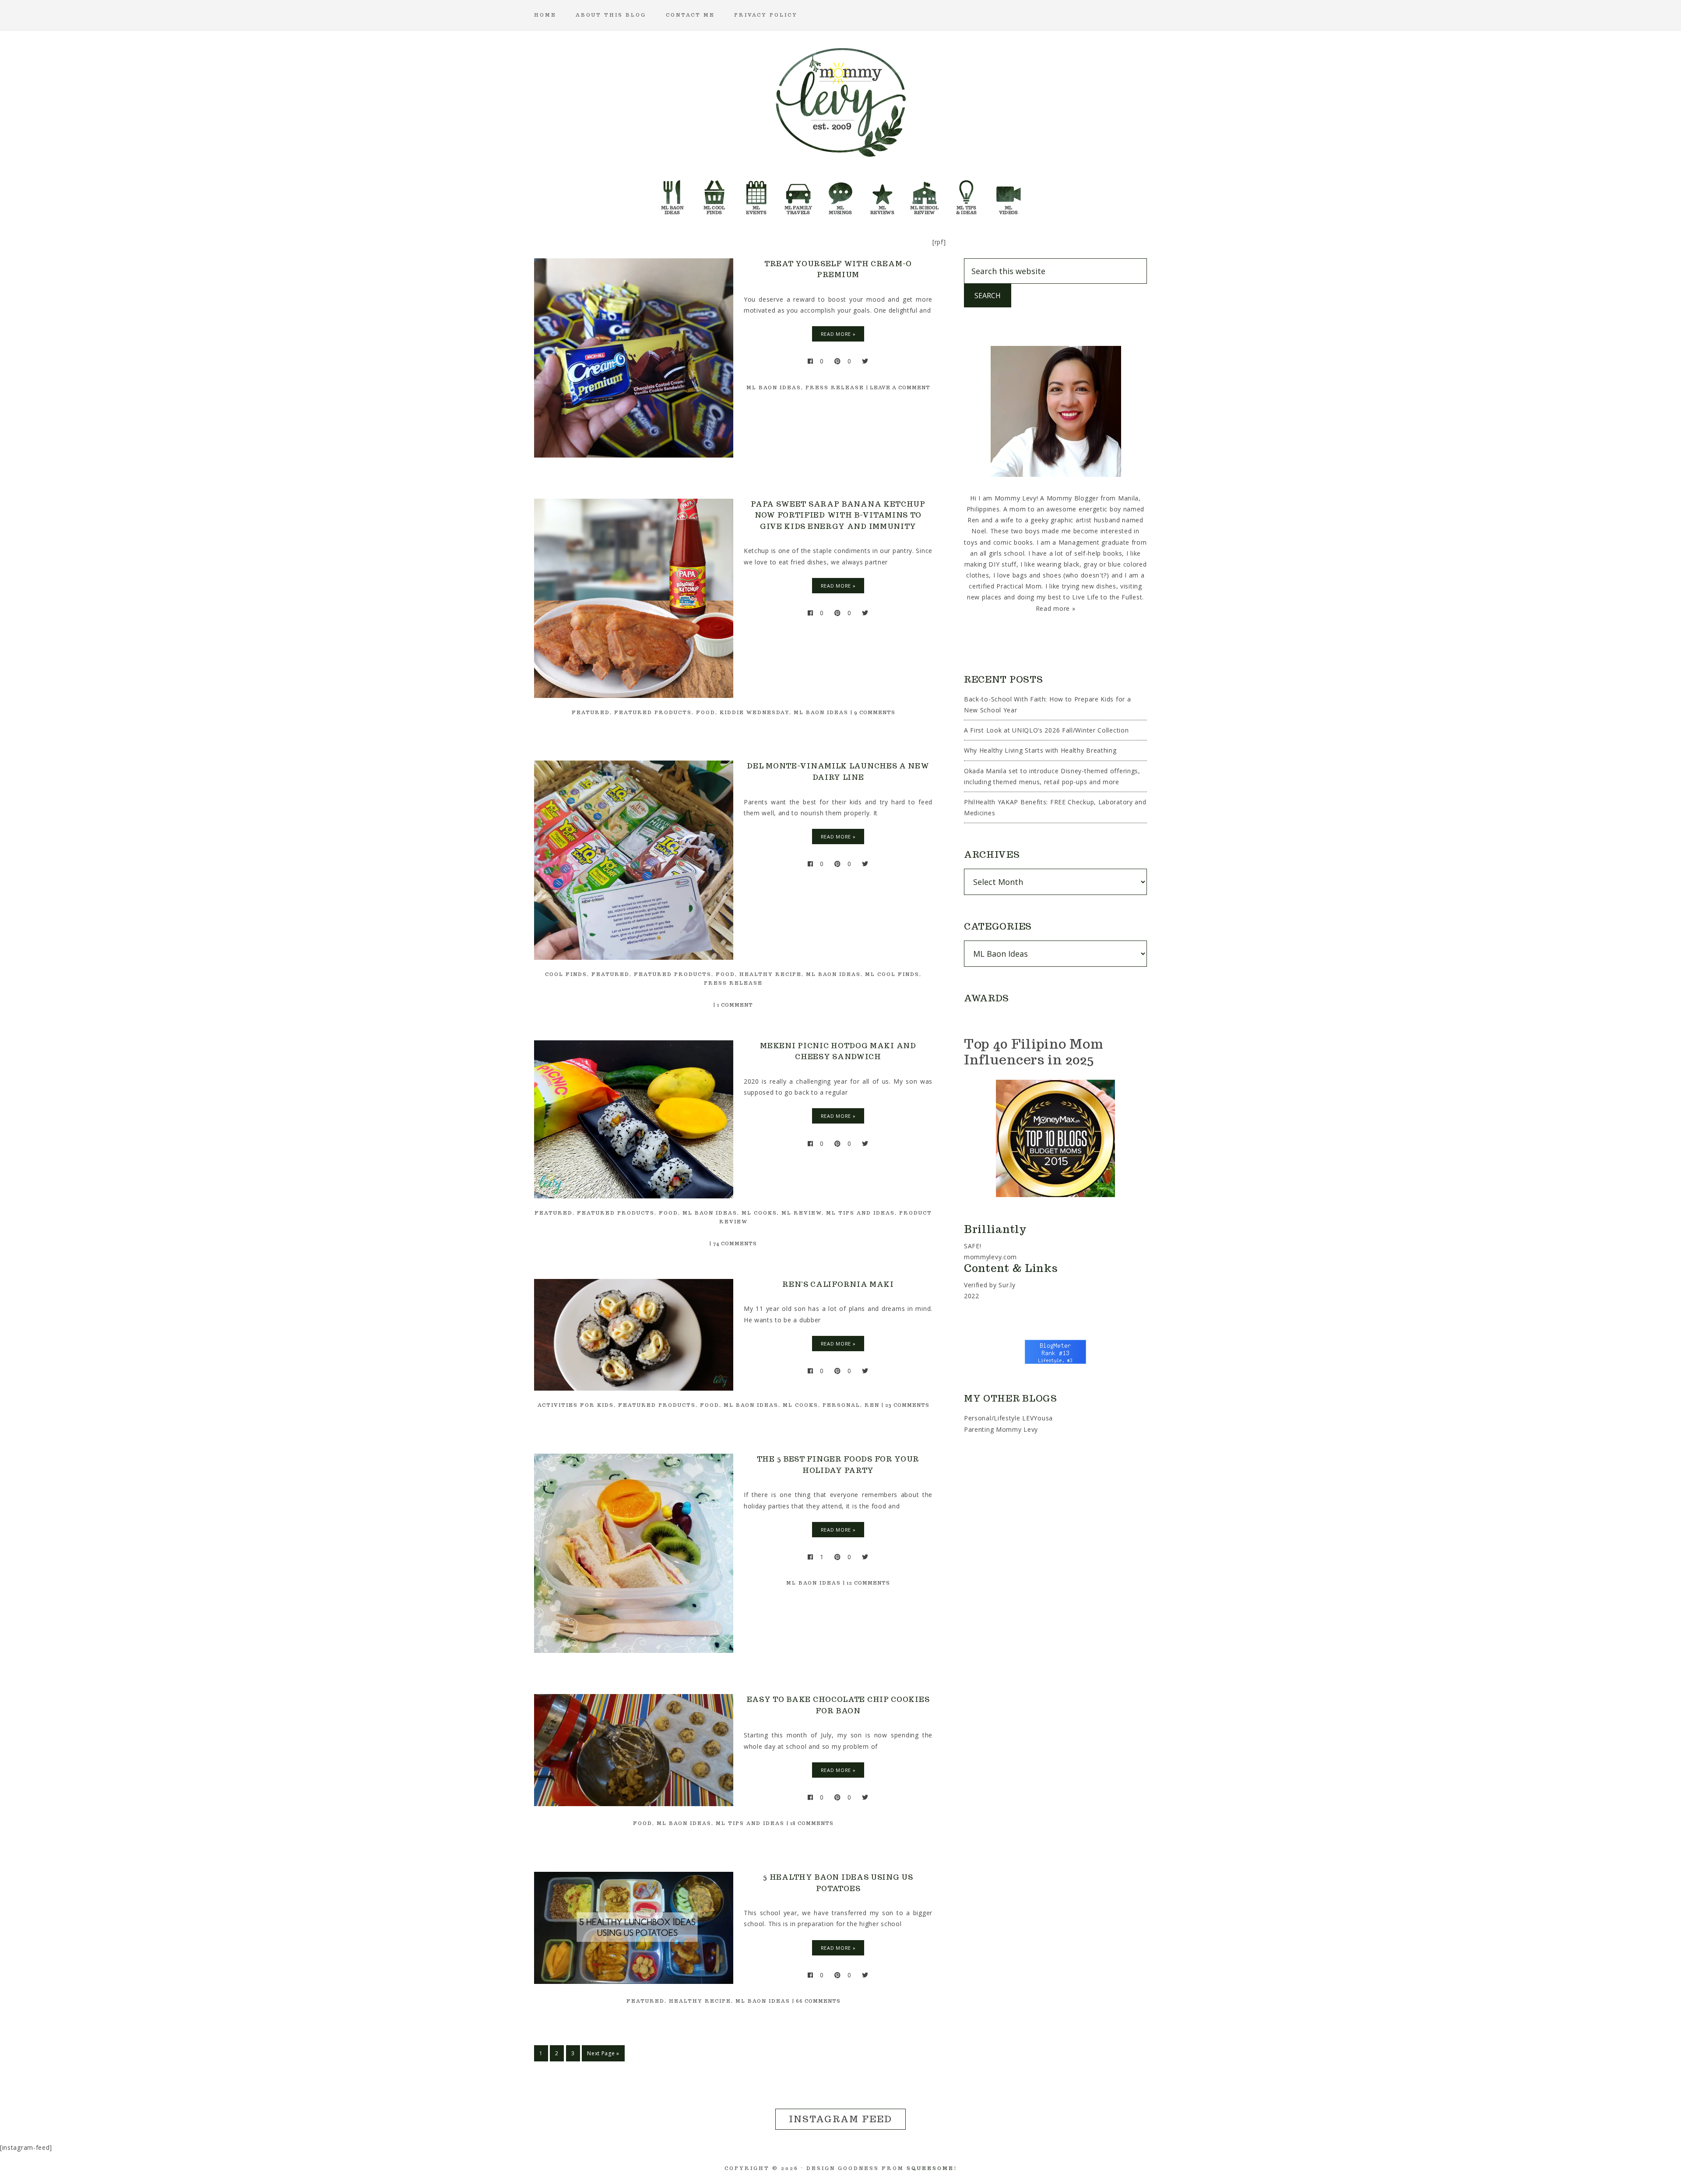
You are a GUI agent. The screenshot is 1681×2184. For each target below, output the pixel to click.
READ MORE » (838, 334)
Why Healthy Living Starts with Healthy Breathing (1040, 750)
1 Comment (735, 1005)
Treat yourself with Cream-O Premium (838, 269)
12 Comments (868, 1583)
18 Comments (812, 1823)
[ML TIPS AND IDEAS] (967, 195)
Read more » (1056, 608)
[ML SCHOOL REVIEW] (925, 195)
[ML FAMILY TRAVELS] (798, 195)
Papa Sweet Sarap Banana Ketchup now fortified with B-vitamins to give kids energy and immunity (838, 515)
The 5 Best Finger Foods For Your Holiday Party (838, 1465)
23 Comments (907, 1405)
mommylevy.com (990, 1257)
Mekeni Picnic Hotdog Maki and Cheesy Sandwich (838, 1051)
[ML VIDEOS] (1009, 195)
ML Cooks (759, 1213)
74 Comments (735, 1243)
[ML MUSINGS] (840, 195)
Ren (872, 1405)
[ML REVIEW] (883, 195)
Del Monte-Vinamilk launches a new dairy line (838, 772)
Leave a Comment (900, 387)
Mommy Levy (840, 101)
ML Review (802, 1213)
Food (706, 712)
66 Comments (818, 2001)
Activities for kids (576, 1405)
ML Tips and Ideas (860, 1213)
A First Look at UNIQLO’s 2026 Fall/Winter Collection (1046, 730)
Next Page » (603, 2053)
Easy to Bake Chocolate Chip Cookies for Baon (838, 1705)
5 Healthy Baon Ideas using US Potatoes (838, 1883)
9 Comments (875, 712)
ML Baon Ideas (774, 387)
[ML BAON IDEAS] (672, 195)
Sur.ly (1007, 1285)
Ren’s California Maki (838, 1284)
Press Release (835, 387)
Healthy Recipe (770, 974)
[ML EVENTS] (756, 195)
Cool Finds (566, 974)
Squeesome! (932, 2168)
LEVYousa (1037, 1418)
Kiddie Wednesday (754, 712)
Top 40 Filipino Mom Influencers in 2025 (1034, 1051)
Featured (591, 712)
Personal (841, 1405)
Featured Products (653, 712)
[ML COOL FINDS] (714, 195)
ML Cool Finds (892, 974)
